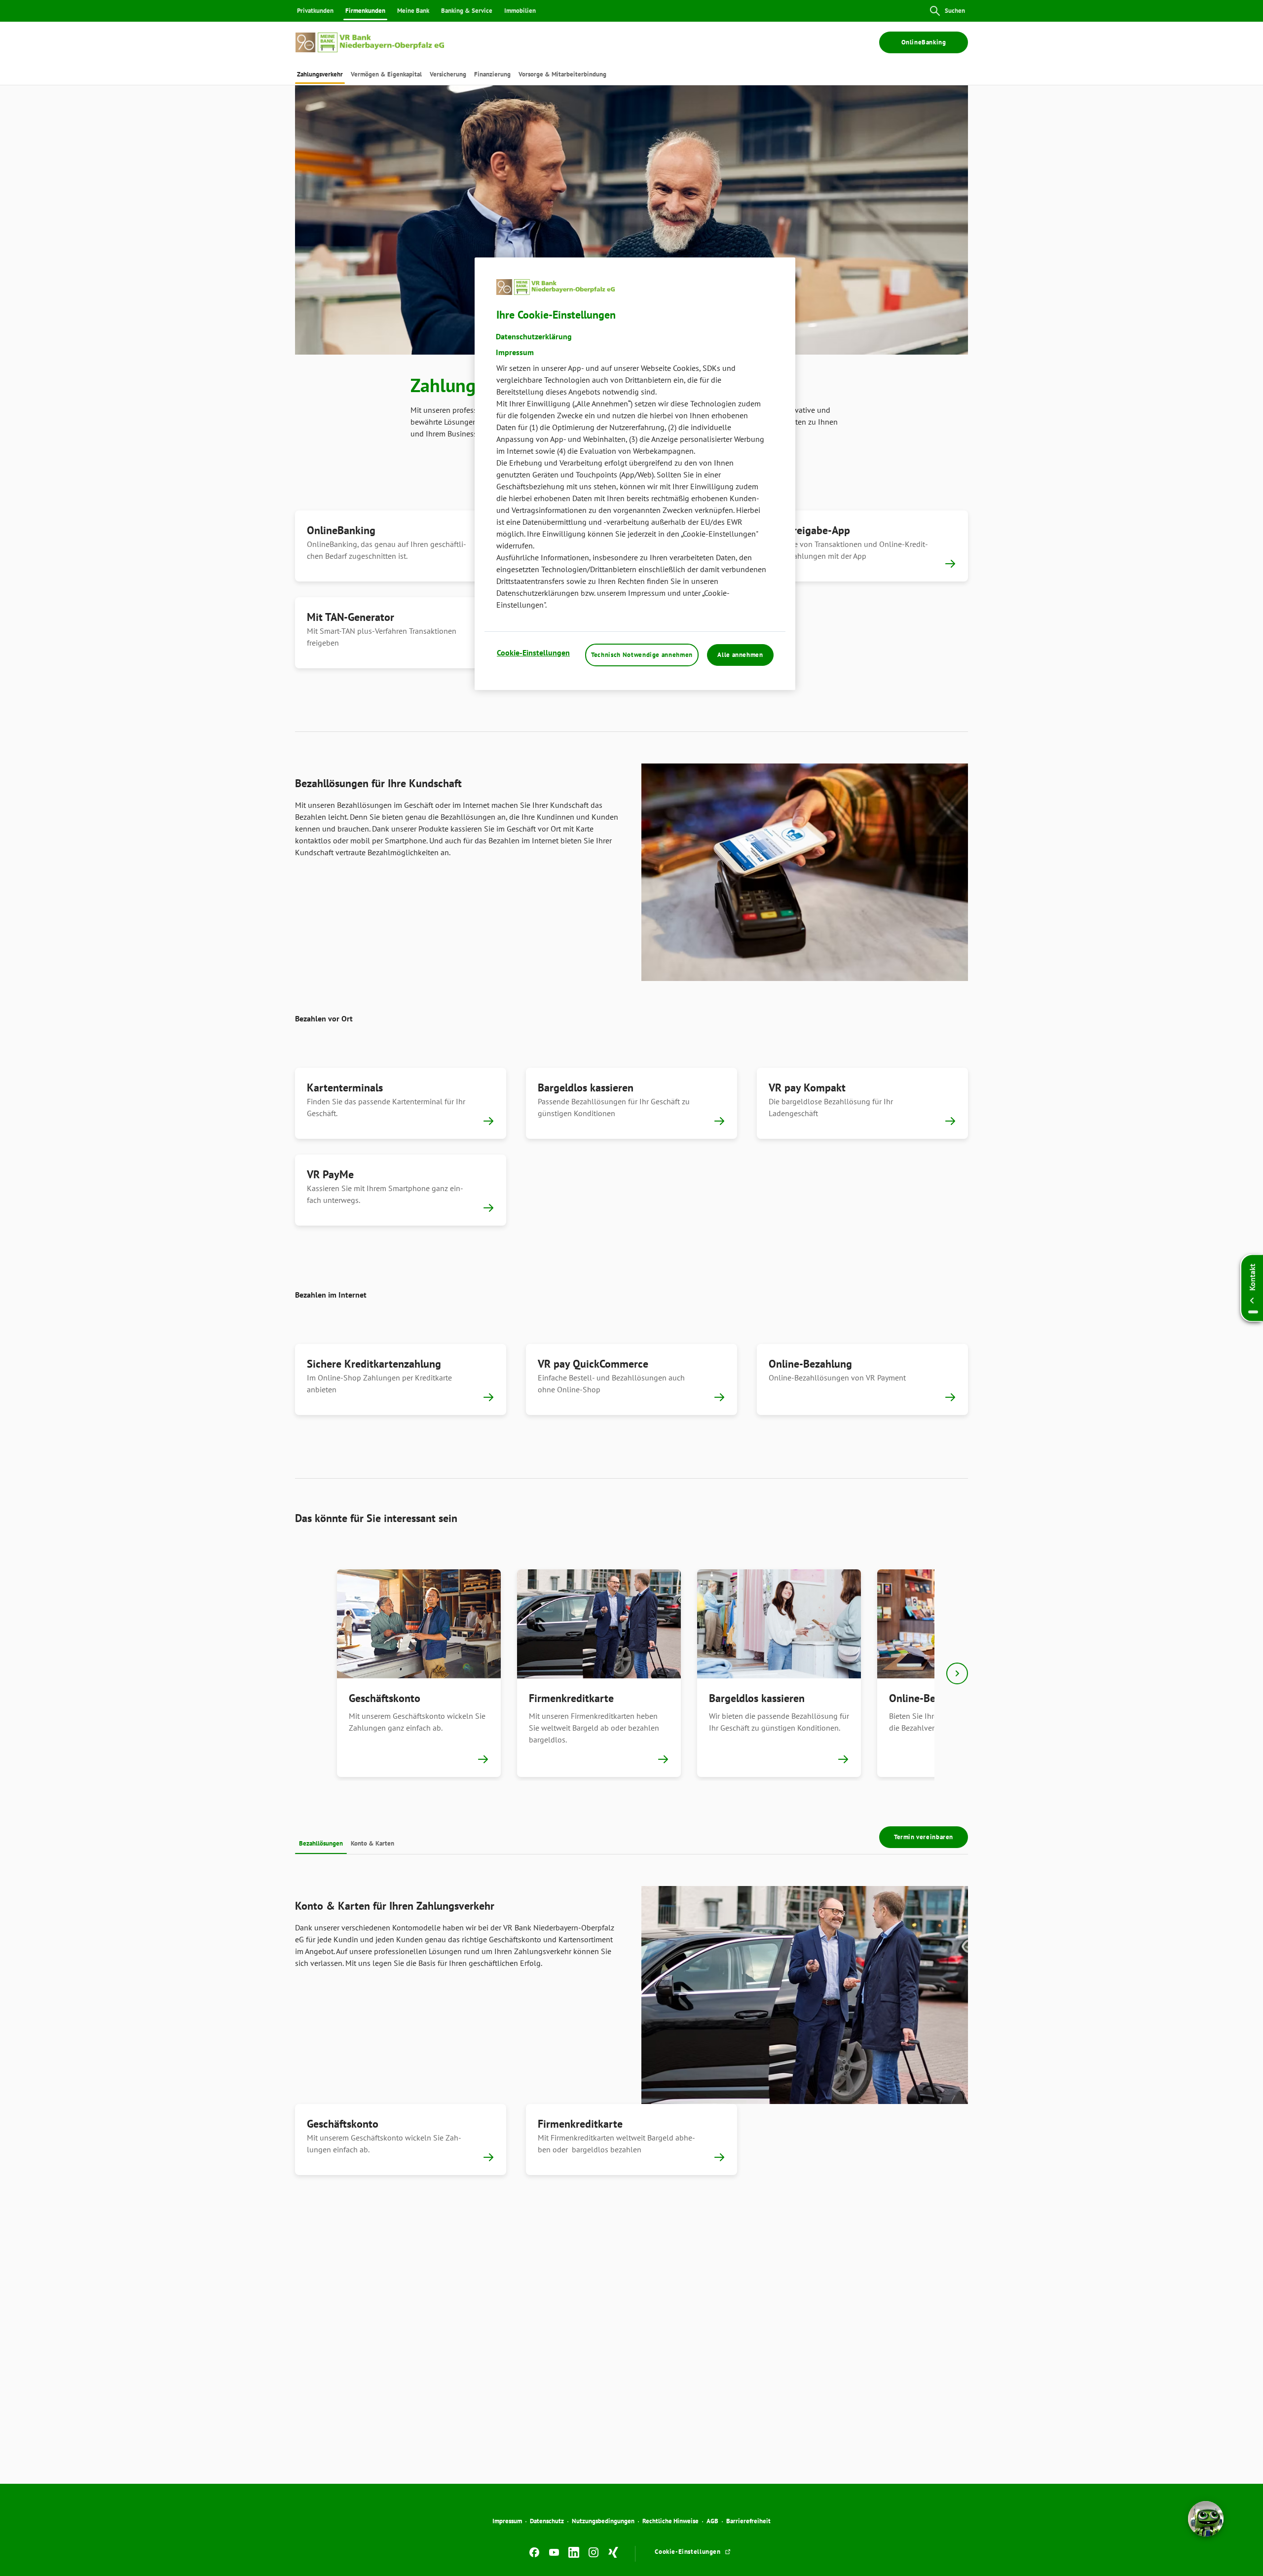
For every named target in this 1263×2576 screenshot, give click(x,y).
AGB (712, 2521)
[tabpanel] (419, 1673)
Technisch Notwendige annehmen (642, 655)
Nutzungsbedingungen (603, 2521)
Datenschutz (547, 2521)
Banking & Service (467, 11)
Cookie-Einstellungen (533, 653)
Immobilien (520, 11)
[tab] (320, 74)
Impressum (507, 2521)
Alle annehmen (740, 655)
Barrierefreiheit (748, 2521)
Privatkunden (315, 11)
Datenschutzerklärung (534, 336)
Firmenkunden (365, 11)
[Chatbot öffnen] (1206, 2519)
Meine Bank (413, 11)
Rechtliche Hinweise (670, 2521)
